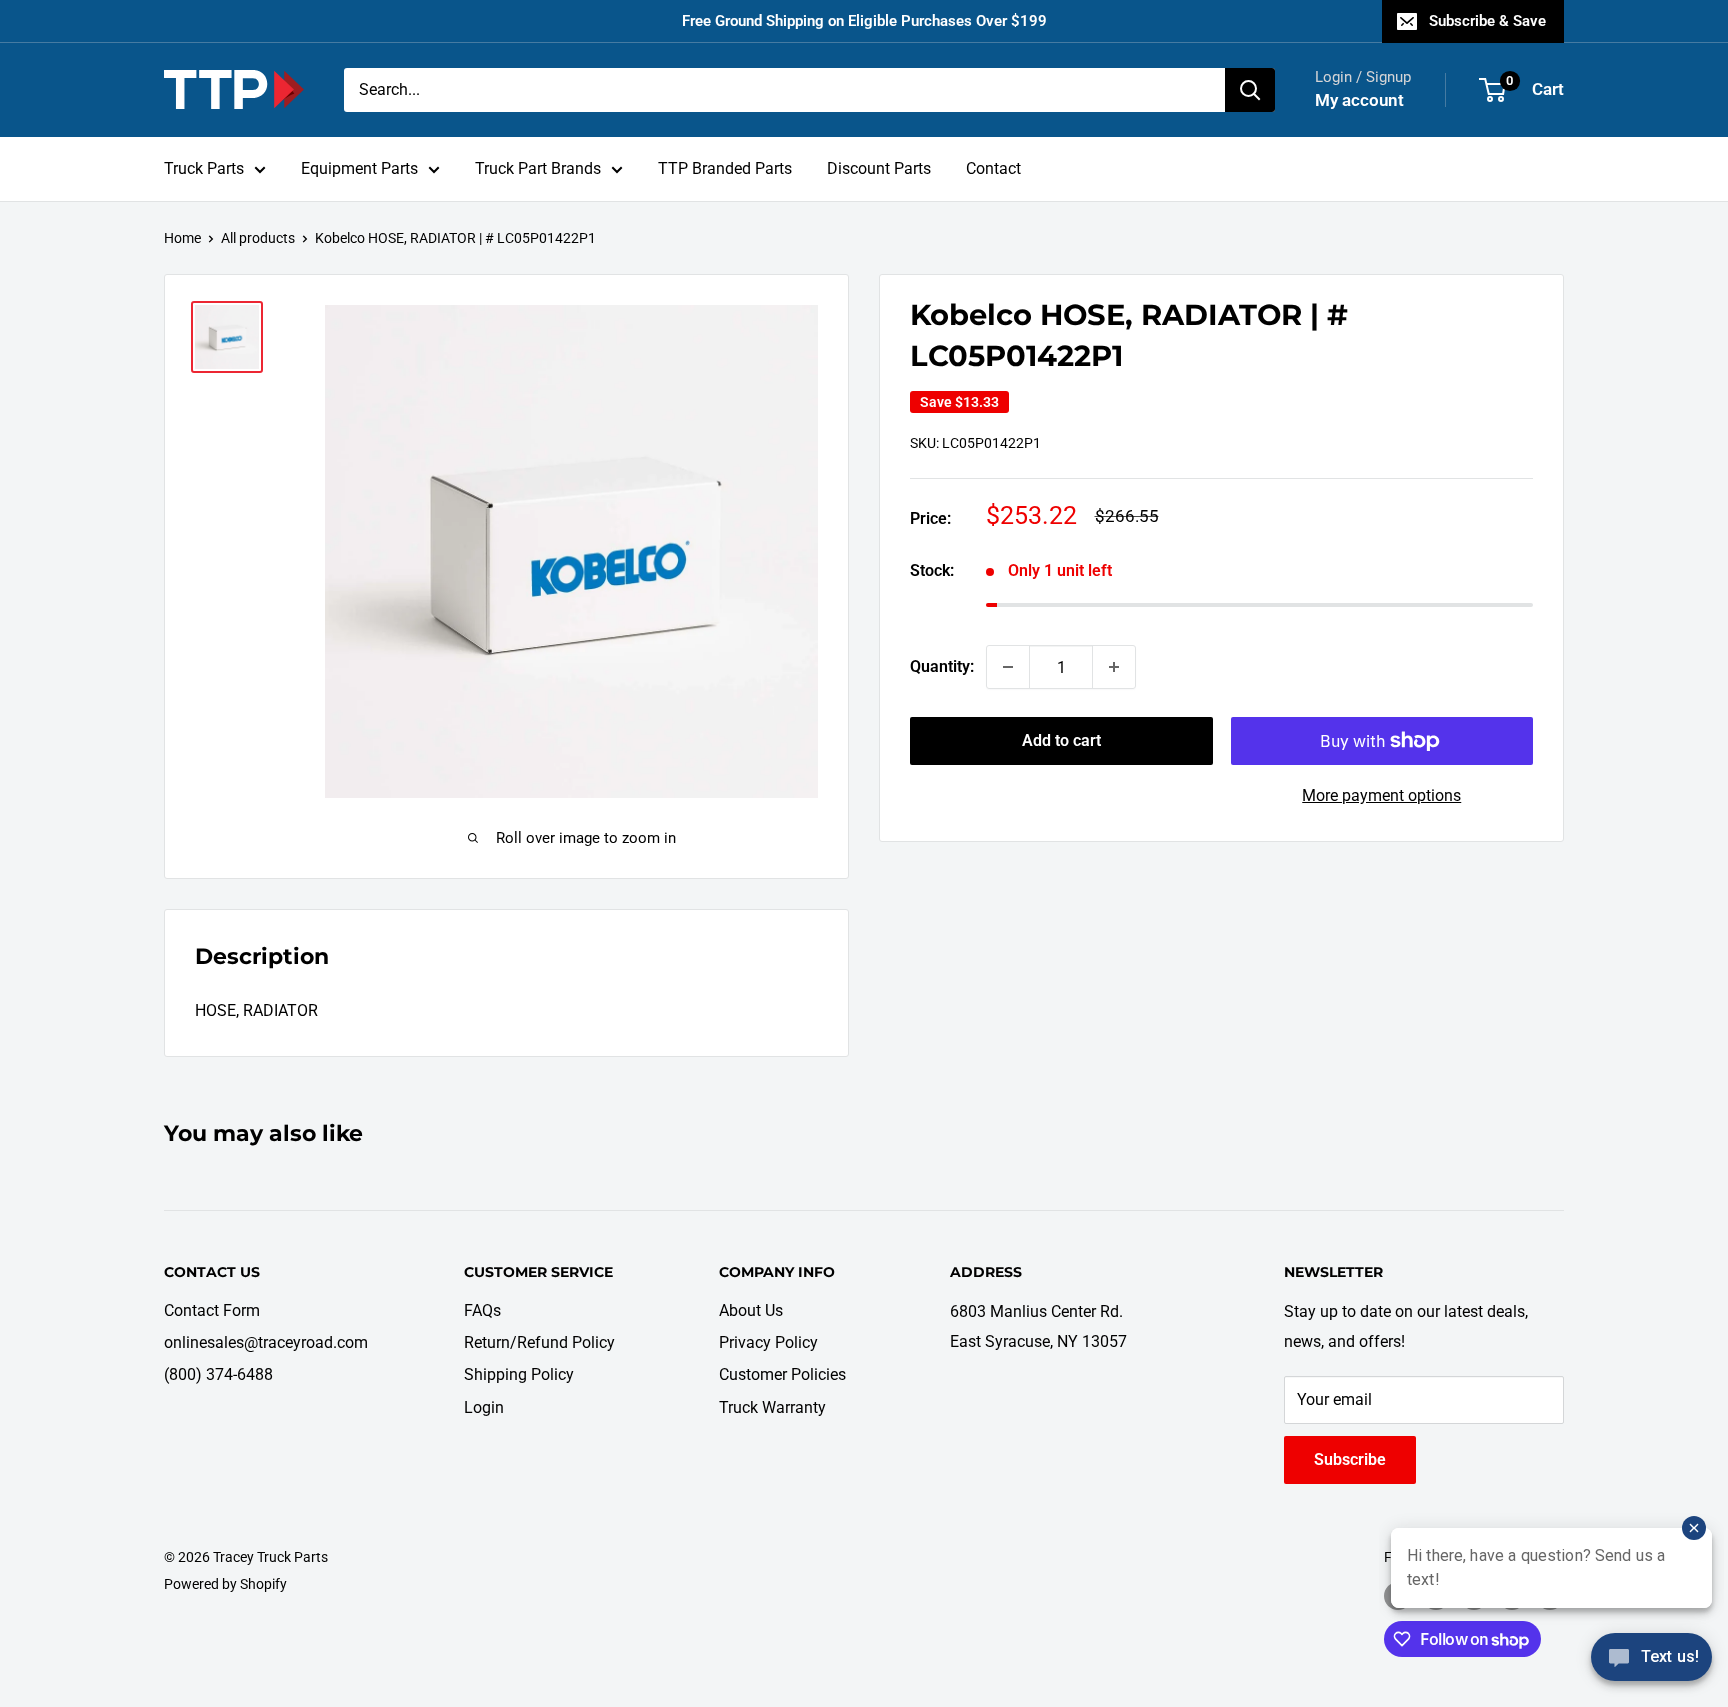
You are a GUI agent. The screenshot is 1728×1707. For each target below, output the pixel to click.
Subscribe (1350, 1459)
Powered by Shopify (225, 1584)
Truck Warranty (772, 1407)
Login (484, 1407)
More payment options (1381, 795)
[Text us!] (1651, 1664)
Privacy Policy (768, 1342)
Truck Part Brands (538, 168)
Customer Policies (782, 1374)
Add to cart (1061, 740)
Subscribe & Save (1487, 21)
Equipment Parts (359, 168)
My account (1359, 100)
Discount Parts (879, 168)
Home (182, 238)
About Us (751, 1310)
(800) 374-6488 (218, 1374)
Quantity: (942, 666)
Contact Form (212, 1310)
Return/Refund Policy (539, 1342)
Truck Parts (204, 168)
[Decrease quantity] (1008, 667)
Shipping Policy (519, 1374)
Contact (993, 168)
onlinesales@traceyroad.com (266, 1342)
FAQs (482, 1310)
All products (258, 238)
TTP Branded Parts (725, 168)
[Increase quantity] (1114, 667)
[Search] (1250, 90)
